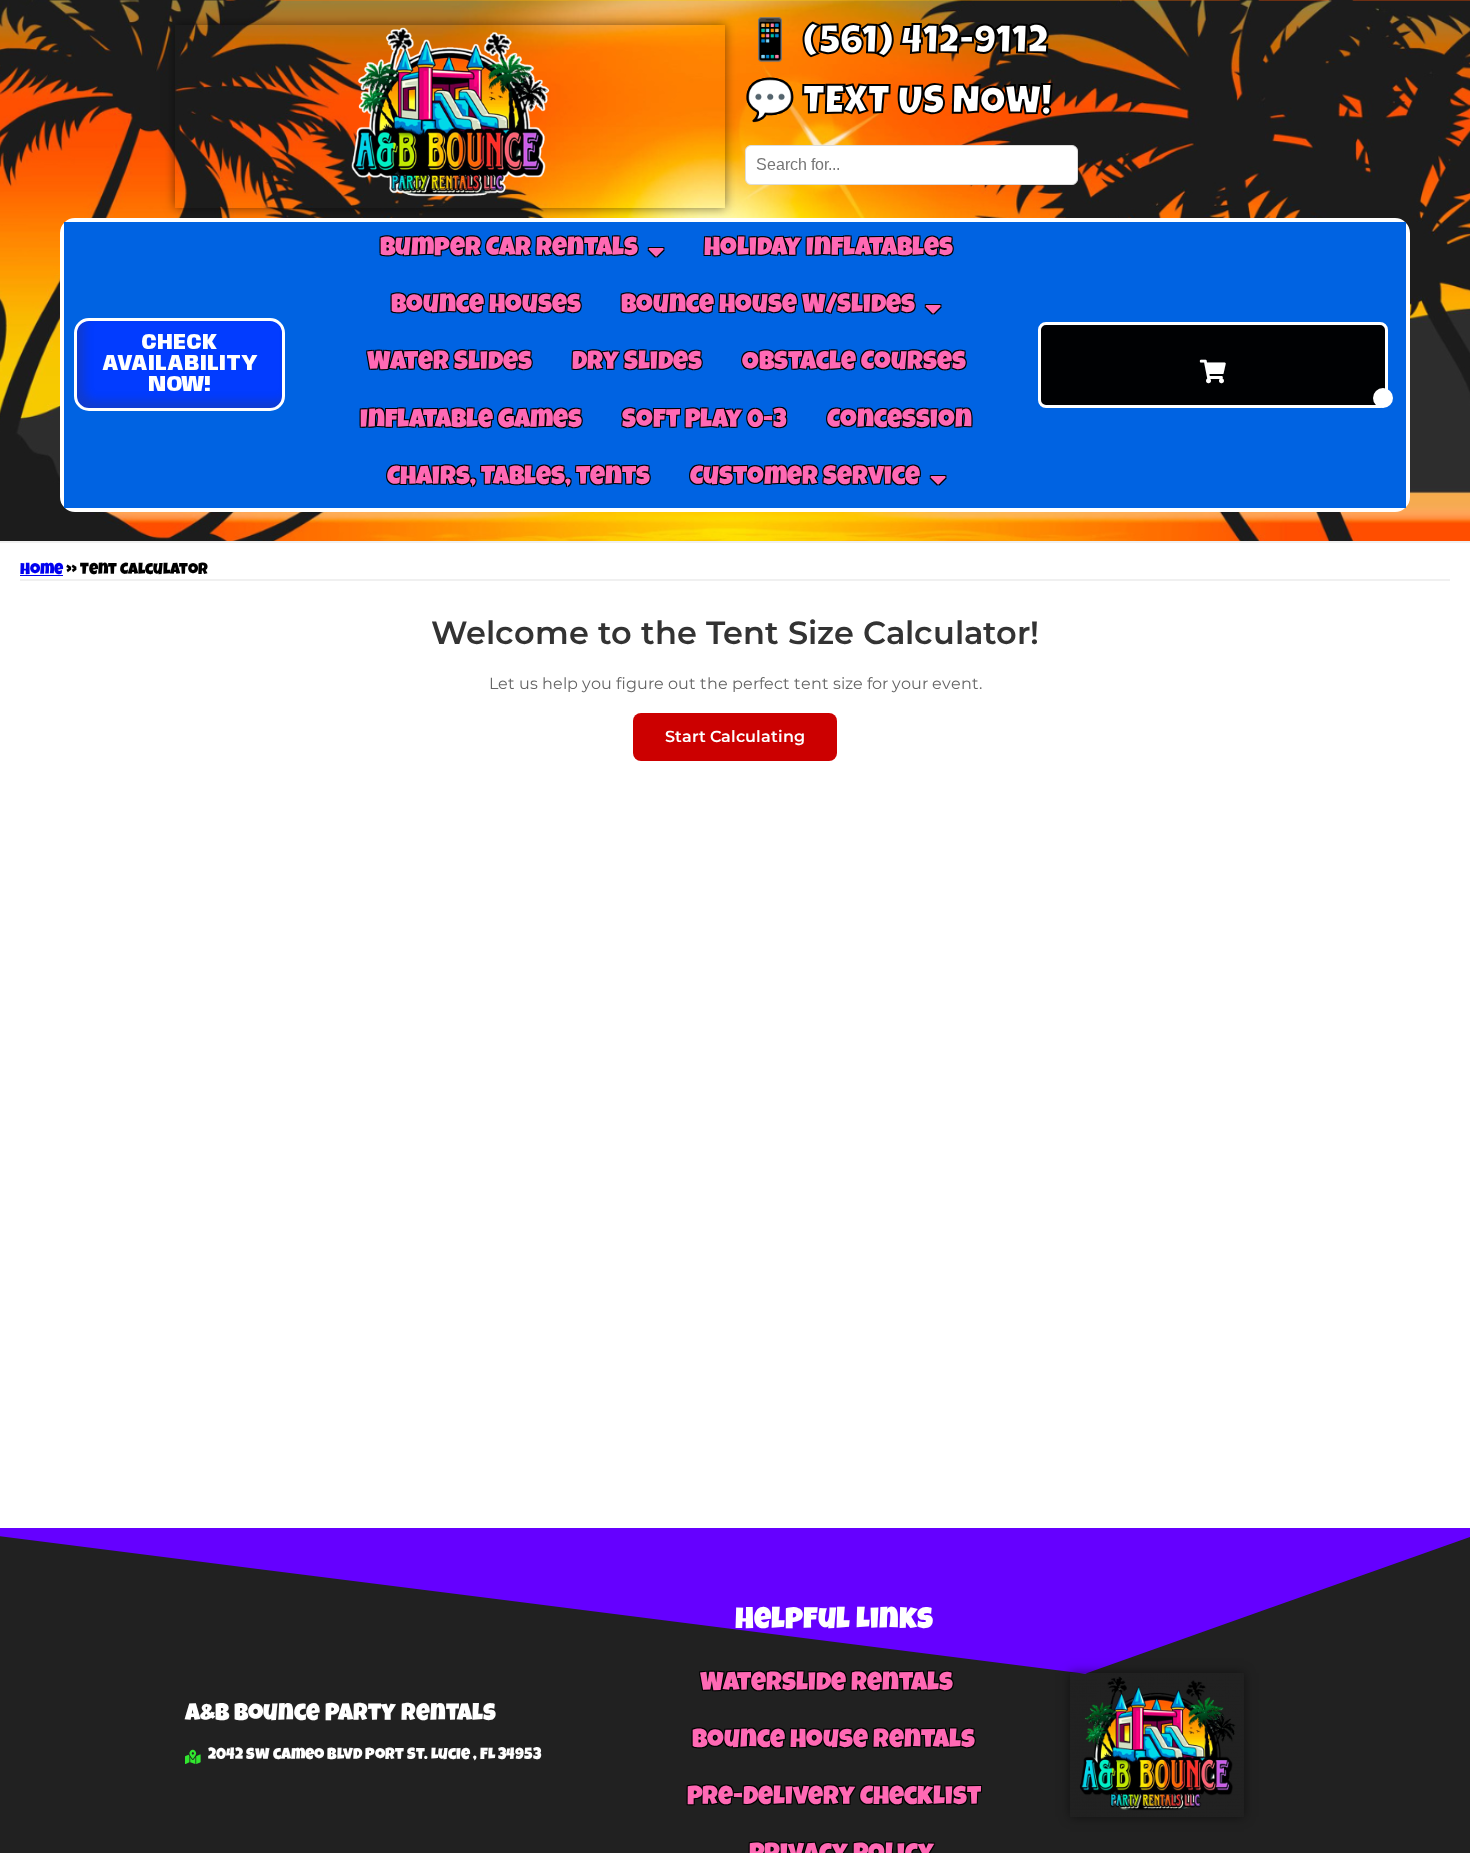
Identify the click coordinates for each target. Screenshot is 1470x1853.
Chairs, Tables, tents (518, 479)
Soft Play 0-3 (704, 422)
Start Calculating (735, 736)
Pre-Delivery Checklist (834, 1799)
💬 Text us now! (898, 105)
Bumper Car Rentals (509, 250)
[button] (179, 364)
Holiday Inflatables (828, 250)
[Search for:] (911, 164)
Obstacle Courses (854, 364)
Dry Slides (637, 364)
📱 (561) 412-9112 (896, 45)
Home (41, 571)
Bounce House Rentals (833, 1742)
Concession (899, 422)
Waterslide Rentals (826, 1685)
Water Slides (449, 364)
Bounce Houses (486, 307)
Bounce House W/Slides (768, 307)
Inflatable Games (471, 422)
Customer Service (805, 479)
